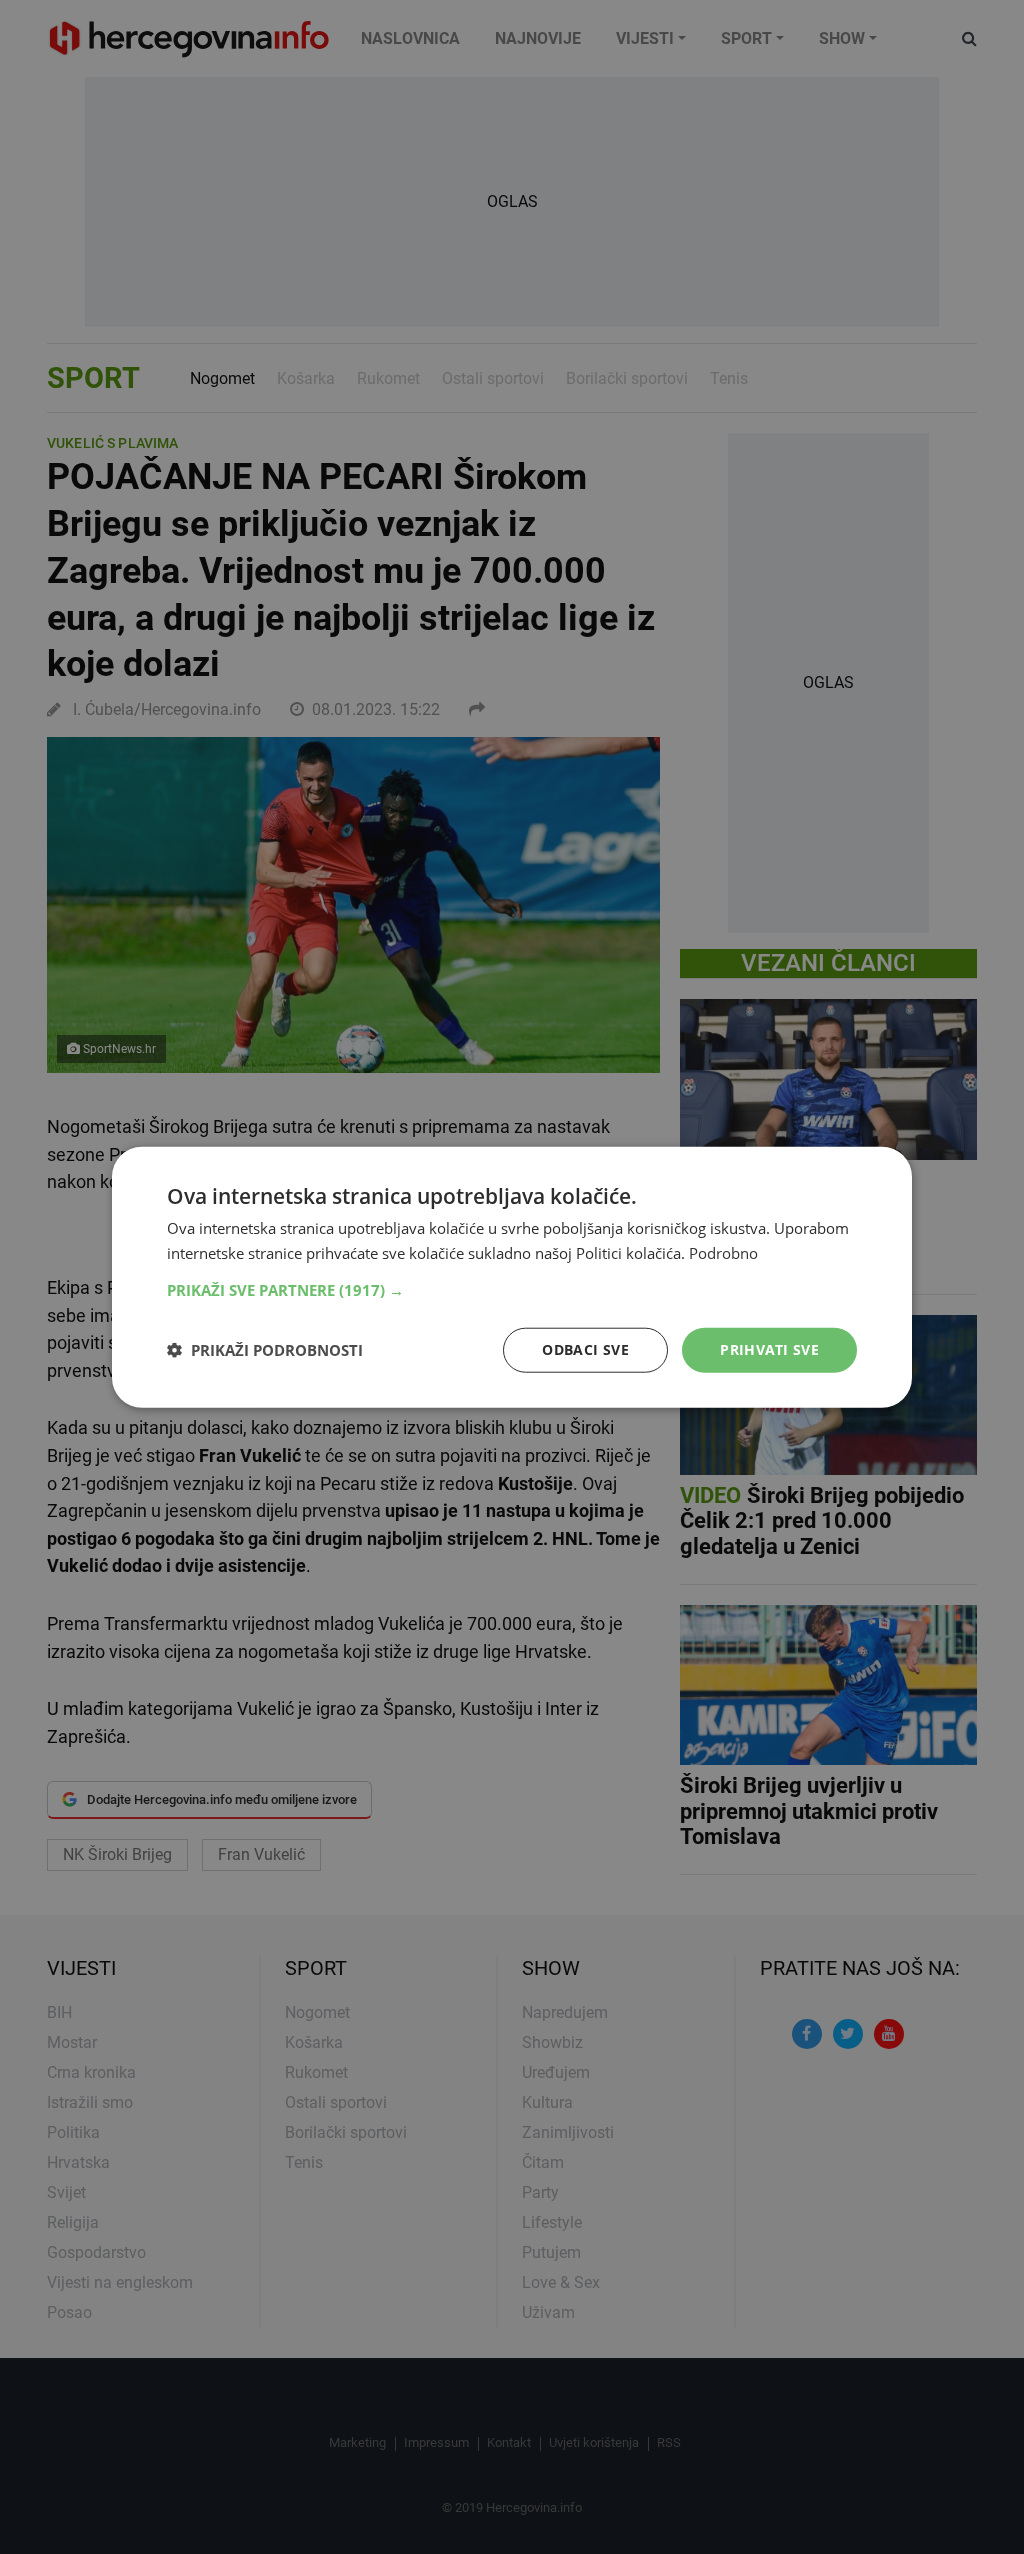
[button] (512, 1290)
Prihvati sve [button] (769, 1349)
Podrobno (723, 1253)
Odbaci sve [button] (585, 1349)
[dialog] (512, 1277)
